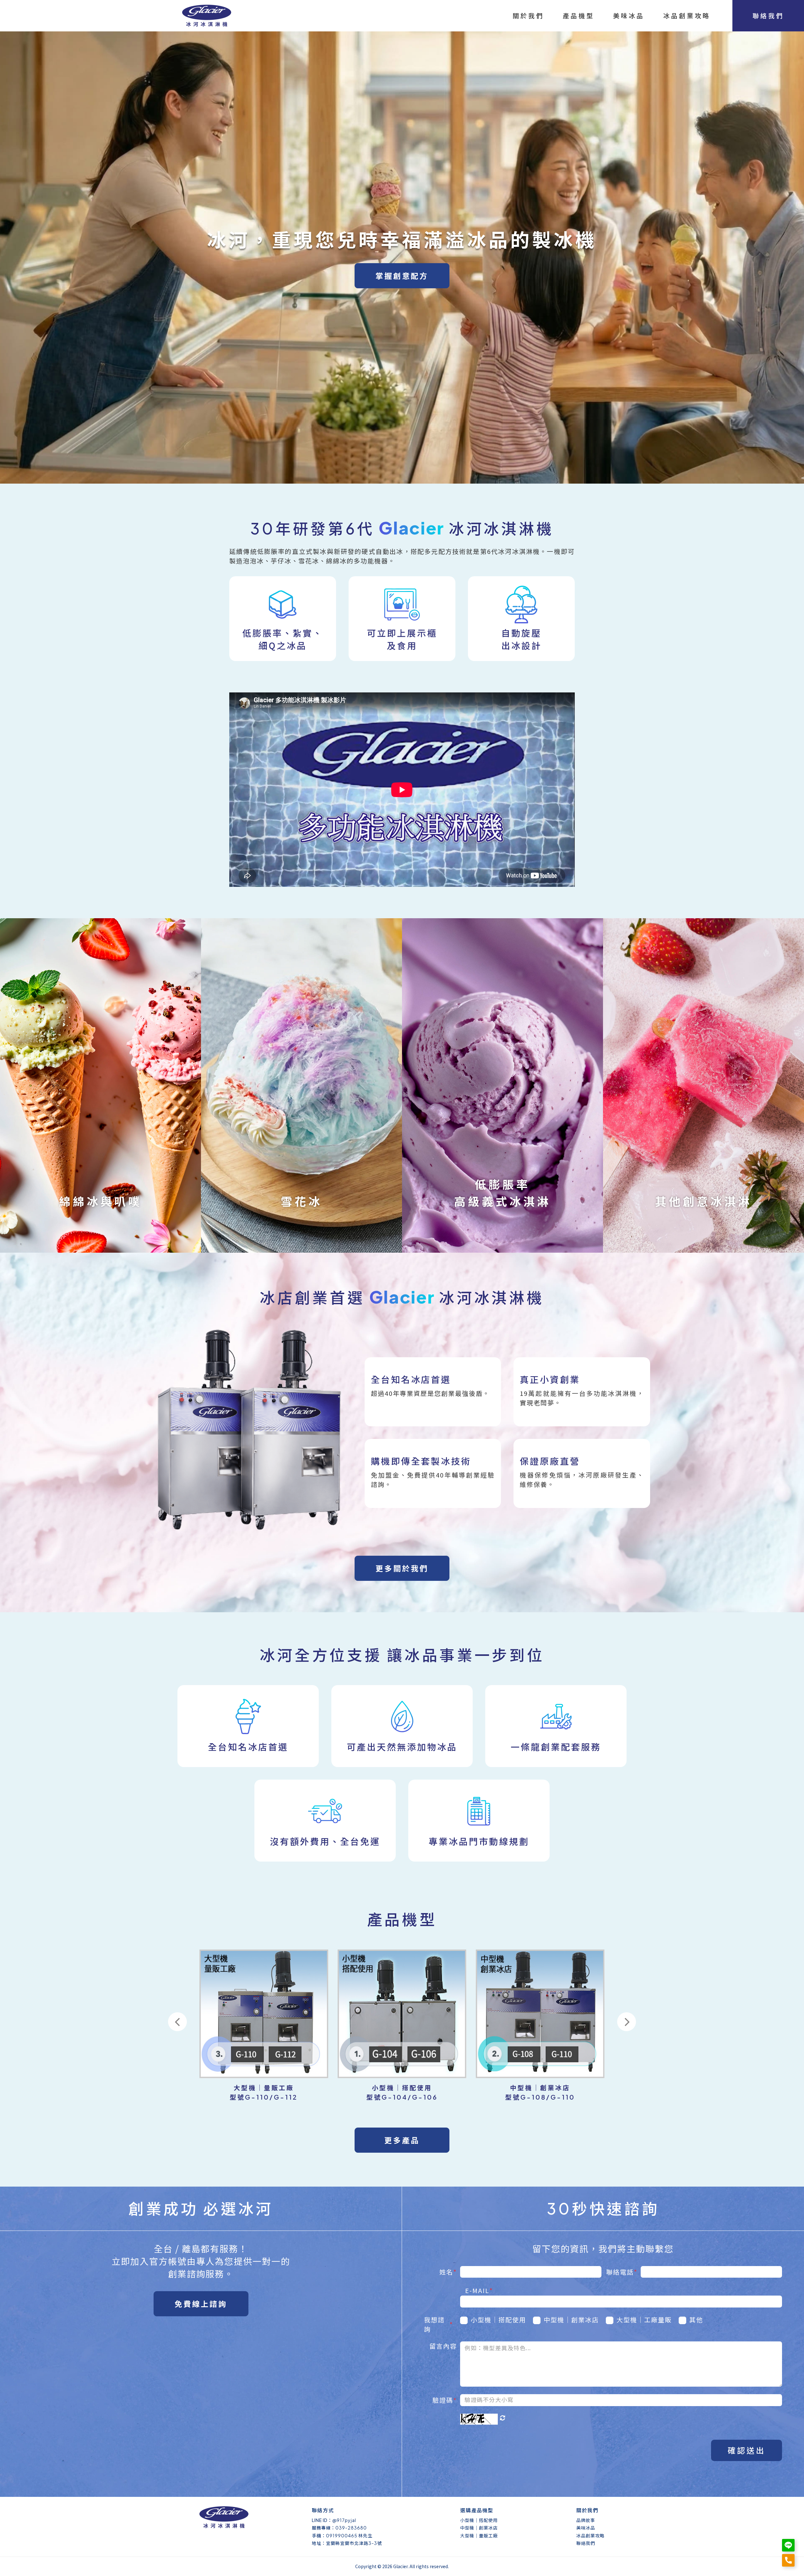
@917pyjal (344, 2520)
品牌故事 (586, 2520)
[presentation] (177, 2022)
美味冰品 (586, 2528)
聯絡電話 (622, 2272)
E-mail (479, 2290)
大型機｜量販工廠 (479, 2535)
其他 (696, 2320)
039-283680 (351, 2528)
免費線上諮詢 (201, 2304)
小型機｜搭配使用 (498, 2320)
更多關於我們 (402, 1568)
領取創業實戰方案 (613, 345)
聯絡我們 (586, 2543)
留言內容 (443, 2346)
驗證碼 (445, 2400)
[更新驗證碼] (503, 2418)
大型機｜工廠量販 (644, 2320)
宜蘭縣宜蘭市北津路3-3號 (354, 2543)
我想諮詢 (439, 2324)
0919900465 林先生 (349, 2535)
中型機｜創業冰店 (571, 2320)
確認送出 (747, 2450)
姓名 (448, 2272)
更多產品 (402, 2140)
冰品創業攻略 (590, 2535)
